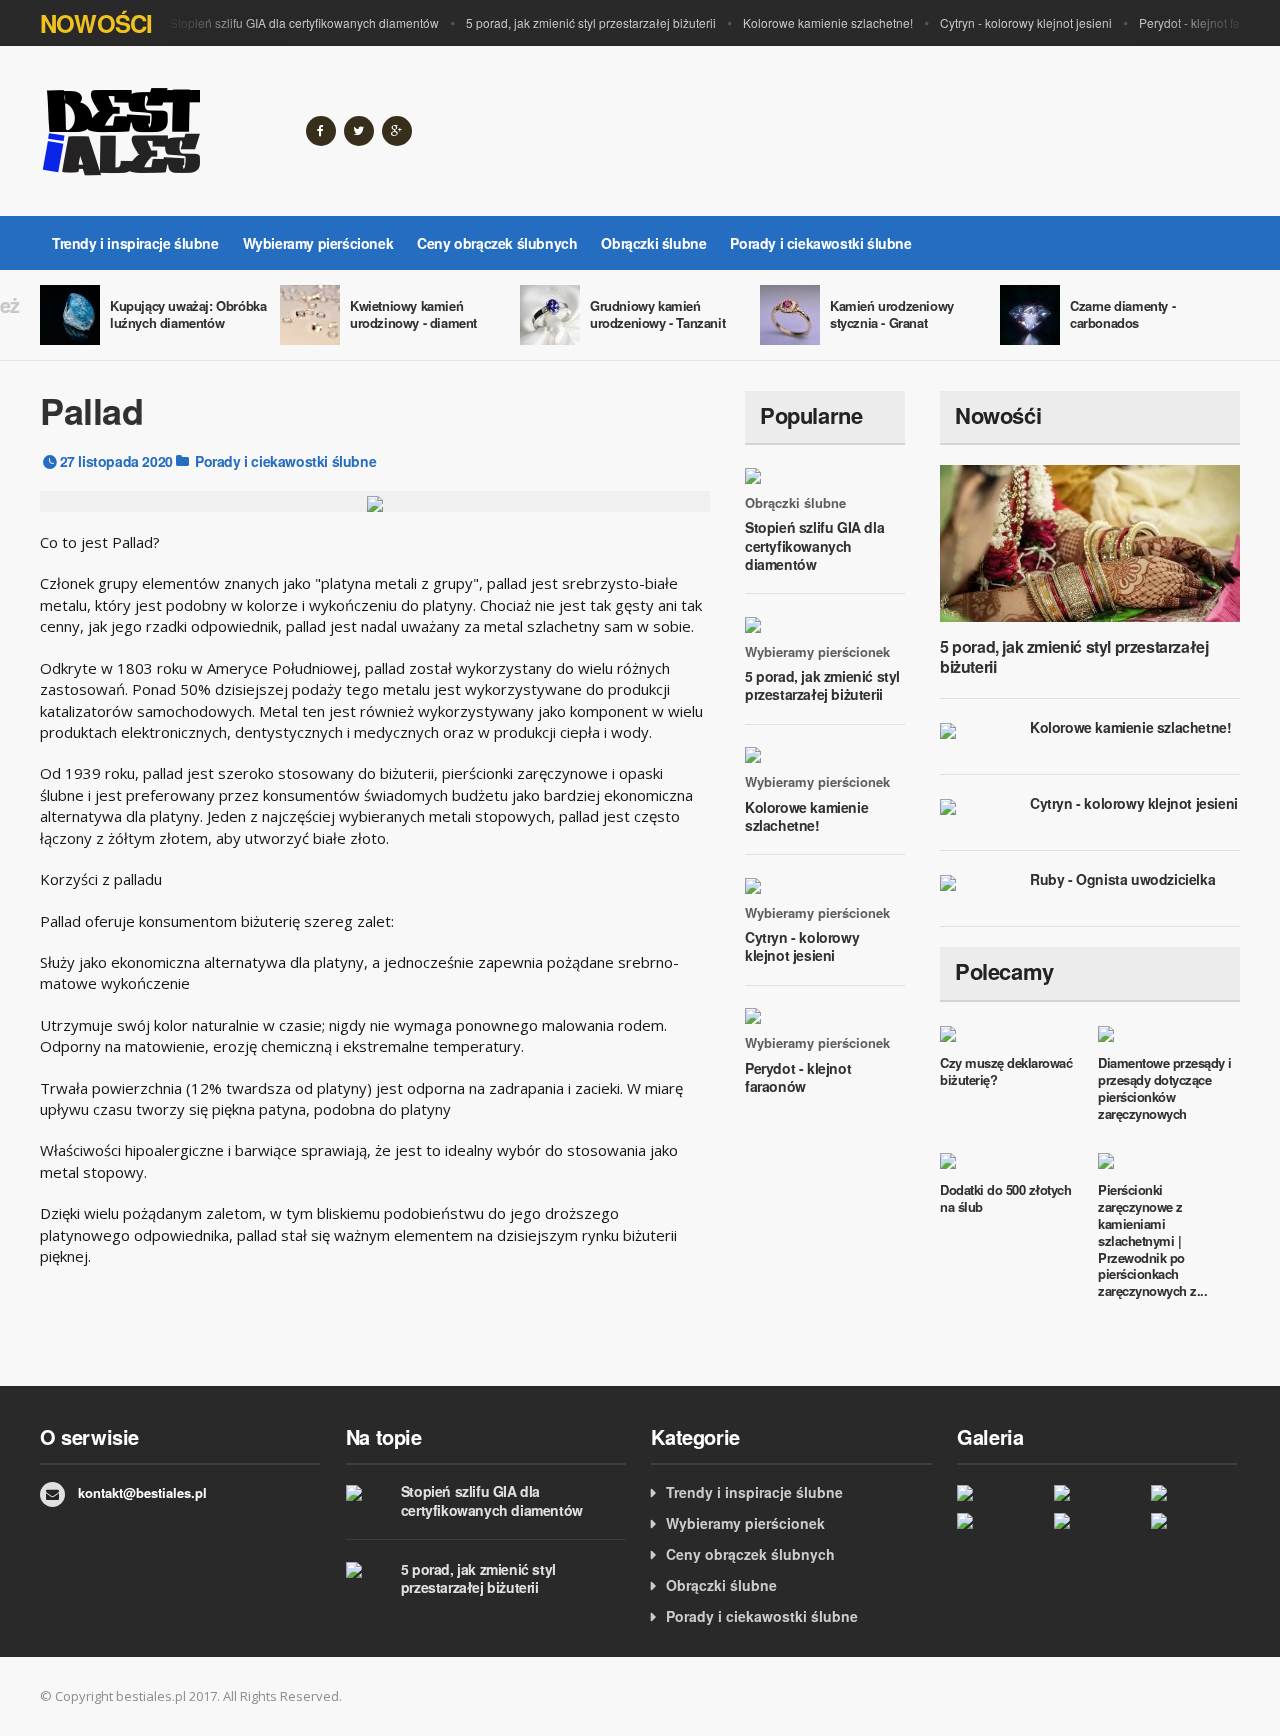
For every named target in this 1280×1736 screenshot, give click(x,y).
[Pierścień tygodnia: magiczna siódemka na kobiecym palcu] (1000, 1491)
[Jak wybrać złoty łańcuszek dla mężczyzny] (1097, 1520)
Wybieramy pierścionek (318, 243)
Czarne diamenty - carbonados (1122, 314)
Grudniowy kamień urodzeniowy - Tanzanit (657, 314)
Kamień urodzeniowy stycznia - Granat (892, 314)
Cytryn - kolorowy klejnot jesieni (1026, 22)
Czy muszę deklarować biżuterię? (1006, 1071)
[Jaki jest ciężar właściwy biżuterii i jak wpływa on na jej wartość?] (1194, 1520)
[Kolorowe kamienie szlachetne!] (1000, 1520)
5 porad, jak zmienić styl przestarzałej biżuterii (591, 22)
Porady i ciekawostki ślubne (820, 243)
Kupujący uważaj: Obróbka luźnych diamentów (188, 314)
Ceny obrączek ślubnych (497, 243)
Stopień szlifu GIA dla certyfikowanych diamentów (304, 22)
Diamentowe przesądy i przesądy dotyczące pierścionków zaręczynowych (1165, 1088)
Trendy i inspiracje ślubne (135, 243)
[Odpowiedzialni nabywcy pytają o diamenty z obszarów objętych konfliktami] (1194, 1491)
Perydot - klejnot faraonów (798, 1077)
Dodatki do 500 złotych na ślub (1005, 1198)
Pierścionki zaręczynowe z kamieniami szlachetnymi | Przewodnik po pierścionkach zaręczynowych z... (1152, 1240)
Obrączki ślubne (653, 243)
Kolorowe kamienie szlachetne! (828, 22)
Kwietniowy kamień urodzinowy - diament (413, 314)
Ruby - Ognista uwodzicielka (1122, 879)
